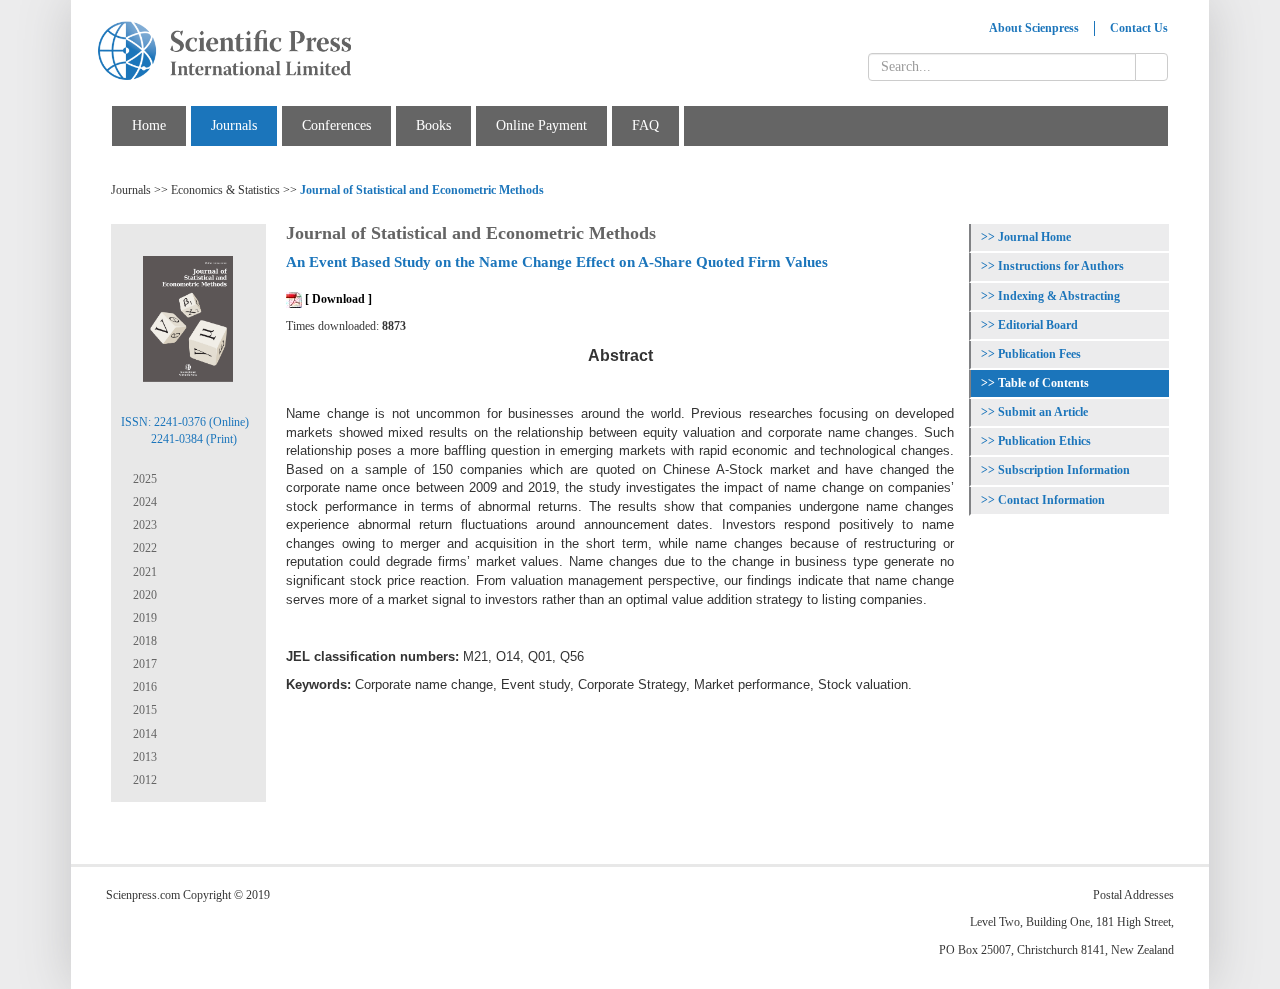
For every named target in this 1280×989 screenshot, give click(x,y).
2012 (143, 780)
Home (149, 125)
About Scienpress (1034, 28)
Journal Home (1034, 237)
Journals (234, 125)
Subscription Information (1064, 470)
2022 (143, 548)
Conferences (336, 125)
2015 (143, 710)
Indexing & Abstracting (1059, 296)
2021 (143, 572)
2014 (143, 734)
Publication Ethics (1044, 441)
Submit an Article (1043, 412)
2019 (143, 618)
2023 (143, 525)
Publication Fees (1039, 354)
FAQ (645, 125)
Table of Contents (1043, 383)
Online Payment (541, 125)
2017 (143, 664)
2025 (143, 479)
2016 (143, 687)
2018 (143, 641)
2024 (143, 502)
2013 (143, 757)
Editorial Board (1038, 325)
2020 (143, 595)
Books (433, 125)
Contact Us (1139, 28)
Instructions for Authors (1061, 266)
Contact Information (1051, 500)
